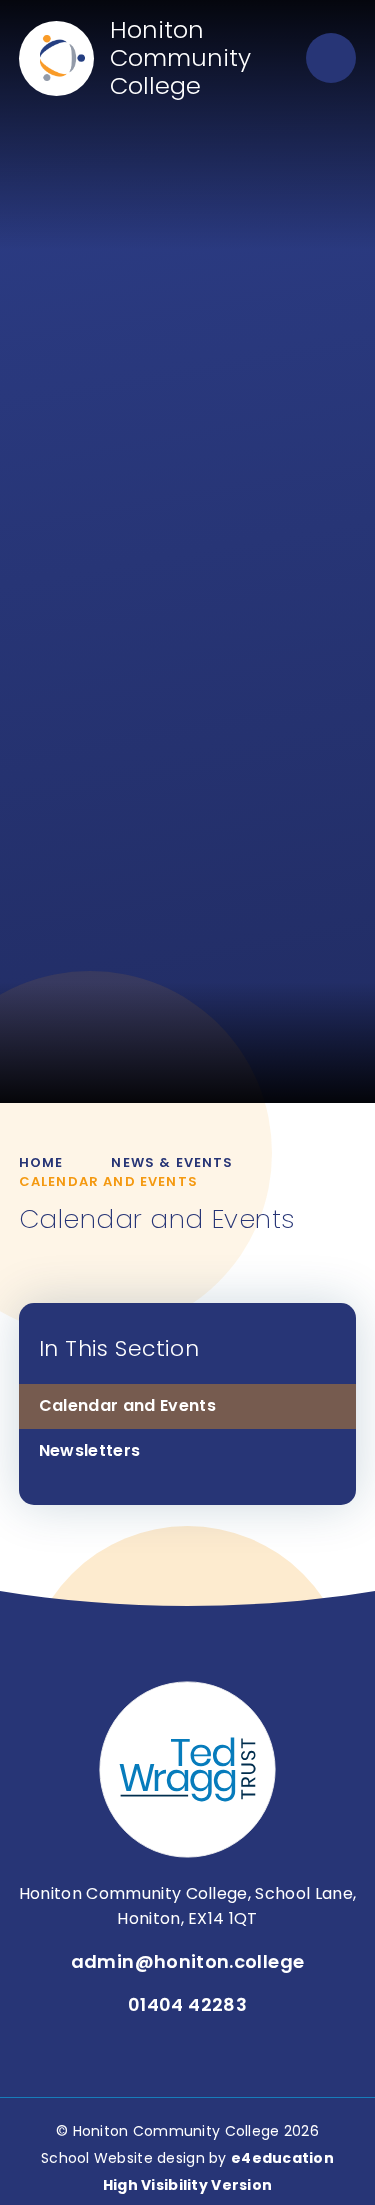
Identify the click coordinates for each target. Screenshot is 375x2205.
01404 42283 (187, 2004)
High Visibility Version (187, 2185)
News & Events (172, 1162)
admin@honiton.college (188, 1961)
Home (41, 1162)
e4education (282, 2158)
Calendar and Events (108, 1181)
